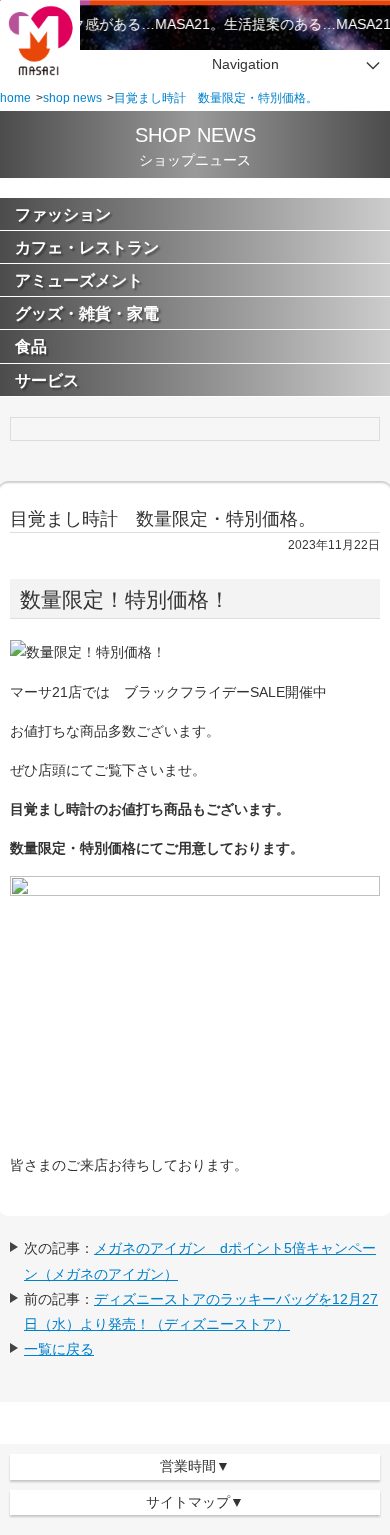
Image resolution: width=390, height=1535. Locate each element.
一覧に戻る (59, 1349)
